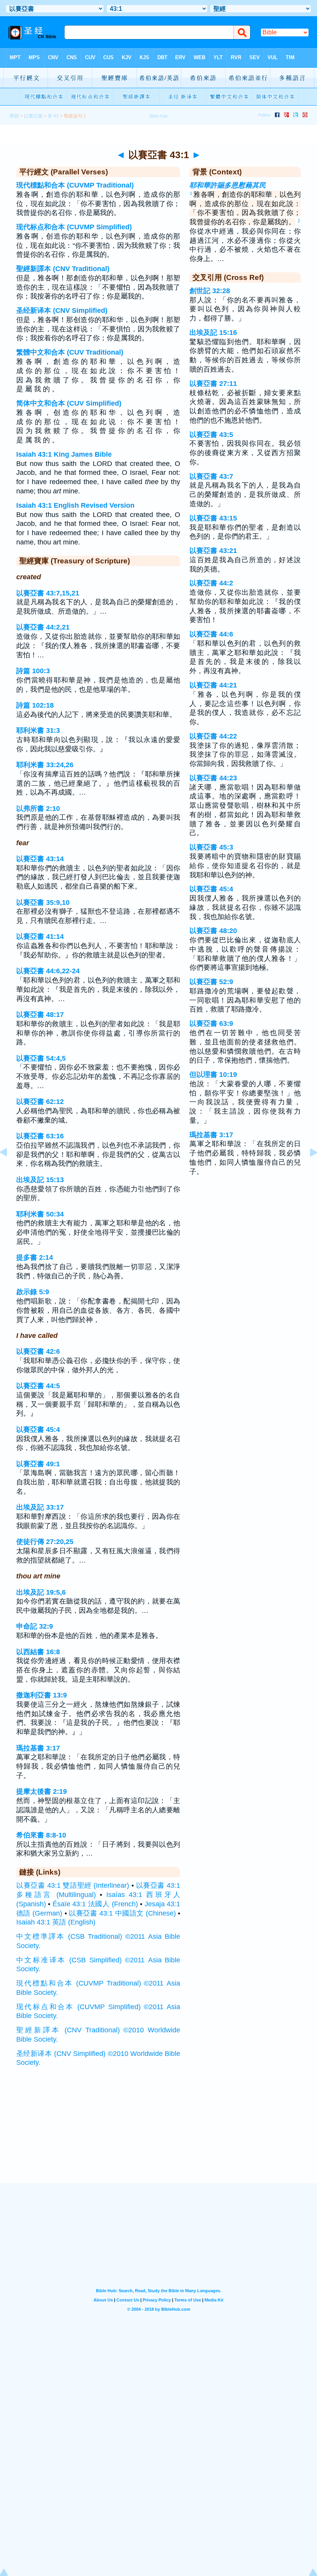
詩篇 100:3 (33, 671)
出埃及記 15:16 (213, 333)
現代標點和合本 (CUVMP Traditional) (75, 185)
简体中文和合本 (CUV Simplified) (69, 403)
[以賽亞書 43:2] (307, 1170)
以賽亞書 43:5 (211, 435)
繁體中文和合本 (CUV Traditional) (70, 352)
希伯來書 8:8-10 (41, 1835)
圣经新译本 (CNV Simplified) (62, 310)
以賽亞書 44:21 (213, 685)
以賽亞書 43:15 (213, 518)
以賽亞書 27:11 (213, 384)
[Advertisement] (158, 2135)
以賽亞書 (33, 116)
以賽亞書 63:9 (211, 1024)
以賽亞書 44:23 (213, 778)
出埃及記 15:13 (40, 1180)
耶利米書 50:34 (40, 1214)
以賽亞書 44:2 (211, 583)
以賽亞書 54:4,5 (41, 1058)
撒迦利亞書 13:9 (42, 1695)
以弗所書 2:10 (38, 809)
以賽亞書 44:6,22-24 (48, 971)
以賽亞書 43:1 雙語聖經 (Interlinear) (73, 1885)
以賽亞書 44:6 (211, 634)
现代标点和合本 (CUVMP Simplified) (74, 227)
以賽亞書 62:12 (40, 1102)
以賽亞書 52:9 (211, 982)
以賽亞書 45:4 (38, 1430)
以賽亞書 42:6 (38, 1351)
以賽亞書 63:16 (40, 1136)
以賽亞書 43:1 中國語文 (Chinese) (122, 1913)
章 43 (53, 116)
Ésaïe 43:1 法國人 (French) (95, 1904)
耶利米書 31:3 (38, 730)
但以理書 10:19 (213, 1075)
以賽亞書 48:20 (213, 931)
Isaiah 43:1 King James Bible (64, 454)
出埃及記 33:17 (40, 1507)
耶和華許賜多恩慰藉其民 (228, 185)
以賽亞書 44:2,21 (43, 627)
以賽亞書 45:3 (211, 847)
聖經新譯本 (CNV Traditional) (63, 269)
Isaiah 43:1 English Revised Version (75, 505)
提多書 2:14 (35, 1257)
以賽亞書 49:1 (38, 1464)
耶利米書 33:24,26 (45, 765)
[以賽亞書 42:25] (10, 1170)
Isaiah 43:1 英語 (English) (56, 1922)
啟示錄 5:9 (33, 1292)
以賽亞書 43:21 (213, 551)
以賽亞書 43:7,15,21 (48, 593)
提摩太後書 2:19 (42, 1791)
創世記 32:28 (210, 291)
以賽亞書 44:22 (213, 736)
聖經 (14, 116)
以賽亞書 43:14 (40, 859)
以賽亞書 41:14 (40, 937)
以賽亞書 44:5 (38, 1386)
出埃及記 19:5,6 (41, 1592)
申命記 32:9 (35, 1626)
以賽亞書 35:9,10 (43, 902)
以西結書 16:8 (38, 1652)
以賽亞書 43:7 (211, 476)
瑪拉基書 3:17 (38, 1748)
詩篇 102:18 (35, 705)
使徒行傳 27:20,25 (45, 1542)
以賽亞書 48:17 (40, 1015)
